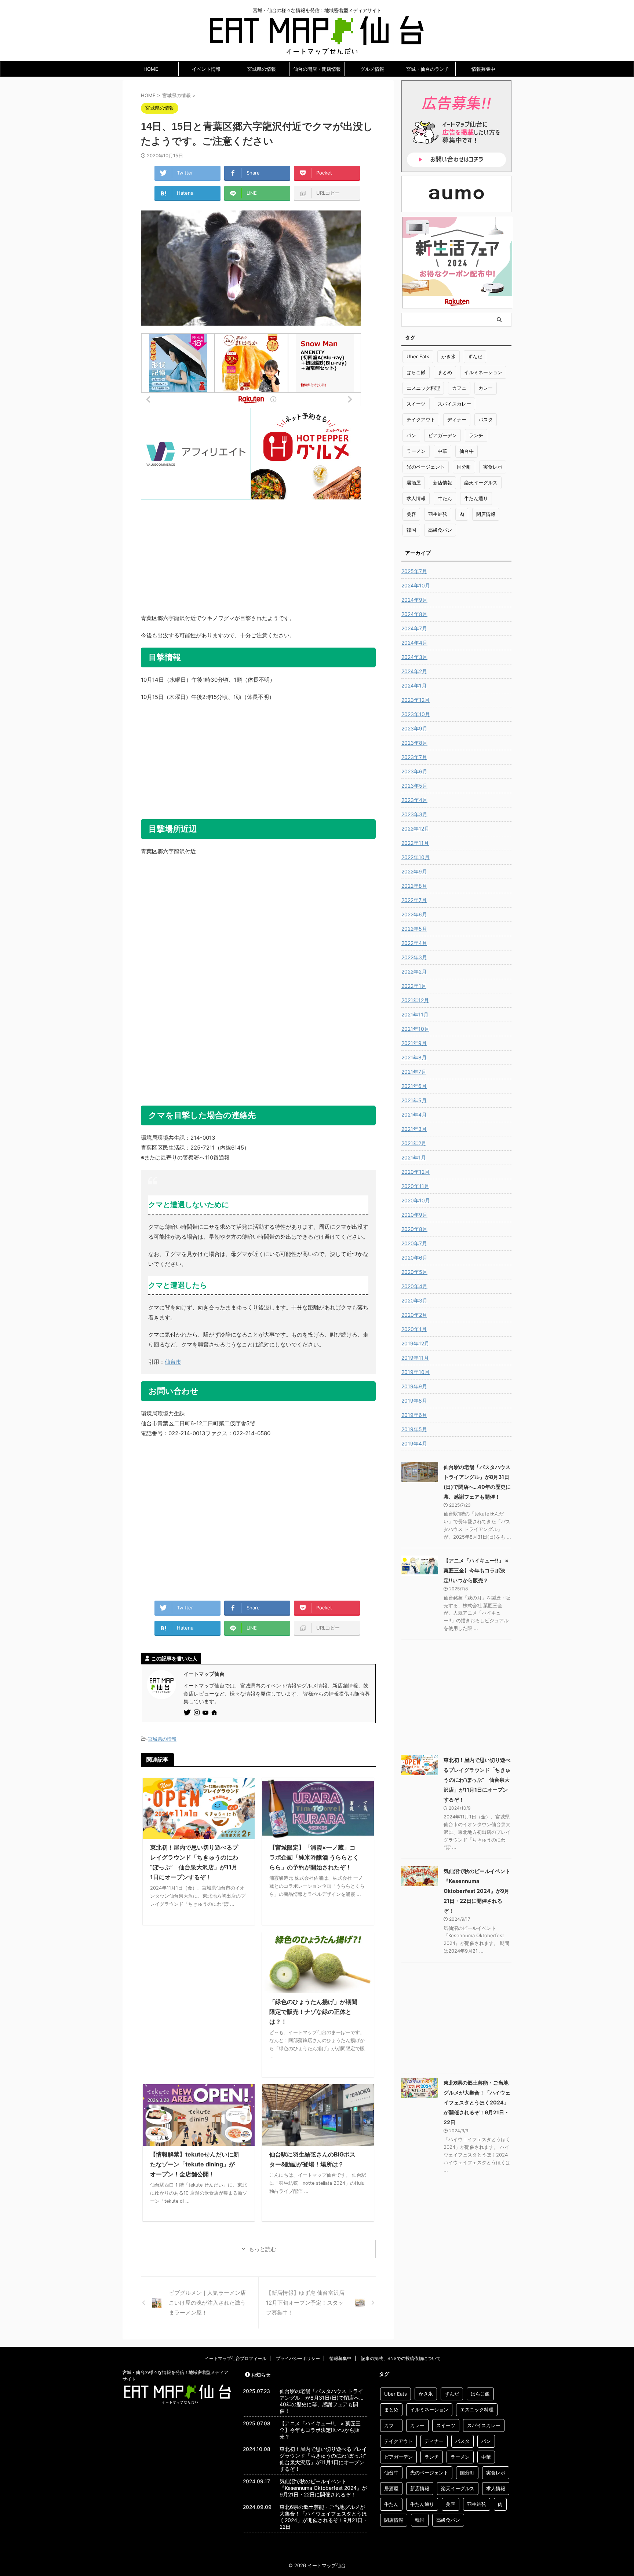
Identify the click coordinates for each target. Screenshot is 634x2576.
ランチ (476, 435)
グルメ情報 (372, 69)
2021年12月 (415, 1000)
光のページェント (426, 467)
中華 (442, 451)
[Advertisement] (258, 551)
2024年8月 (414, 614)
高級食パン (440, 530)
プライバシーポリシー (298, 2358)
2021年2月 (414, 1143)
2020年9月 (414, 1215)
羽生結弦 (438, 514)
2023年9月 (414, 728)
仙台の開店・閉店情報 (317, 69)
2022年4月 (414, 943)
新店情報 (442, 483)
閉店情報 (486, 514)
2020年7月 (414, 1243)
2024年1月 (414, 686)
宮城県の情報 (262, 69)
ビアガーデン (442, 435)
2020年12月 (416, 1172)
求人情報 (416, 498)
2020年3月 (414, 1300)
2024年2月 (414, 671)
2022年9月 (414, 871)
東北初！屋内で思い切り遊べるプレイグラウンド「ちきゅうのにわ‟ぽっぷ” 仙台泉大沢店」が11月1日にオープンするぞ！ (477, 1780)
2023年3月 (414, 814)
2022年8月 (414, 886)
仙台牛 (467, 451)
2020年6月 (414, 1258)
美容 (411, 514)
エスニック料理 (423, 388)
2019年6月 (414, 1415)
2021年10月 (415, 1029)
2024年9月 (414, 600)
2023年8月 (414, 743)
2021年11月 (415, 1014)
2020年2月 (414, 1315)
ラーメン (416, 451)
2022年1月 (414, 986)
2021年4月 (414, 1115)
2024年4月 (414, 643)
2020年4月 (414, 1286)
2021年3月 (414, 1129)
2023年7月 (414, 757)
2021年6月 (414, 1086)
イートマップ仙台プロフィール (236, 2358)
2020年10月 (416, 1200)
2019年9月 (414, 1386)
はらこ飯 (416, 372)
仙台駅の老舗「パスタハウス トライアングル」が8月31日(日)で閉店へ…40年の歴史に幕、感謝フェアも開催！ (322, 2401)
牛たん (445, 498)
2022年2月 (414, 972)
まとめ (445, 372)
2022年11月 (415, 843)
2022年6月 (414, 914)
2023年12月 (416, 700)
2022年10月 (416, 857)
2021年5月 (414, 1100)
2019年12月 (415, 1343)
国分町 (464, 467)
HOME (151, 69)
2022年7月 (414, 900)
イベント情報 (206, 69)
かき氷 (449, 356)
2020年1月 (414, 1329)
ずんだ (475, 356)
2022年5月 (414, 929)
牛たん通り (476, 498)
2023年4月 (414, 800)
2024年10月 (416, 585)
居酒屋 (414, 483)
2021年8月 (414, 1057)
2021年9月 (414, 1043)
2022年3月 (414, 957)
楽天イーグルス (481, 483)
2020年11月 (415, 1186)
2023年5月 (414, 786)
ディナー (457, 419)
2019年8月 (414, 1401)
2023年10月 (416, 714)
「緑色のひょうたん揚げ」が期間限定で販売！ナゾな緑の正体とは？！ (313, 2012)
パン (411, 435)
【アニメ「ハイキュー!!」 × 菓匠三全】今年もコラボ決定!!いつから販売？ (476, 1570)
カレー (486, 388)
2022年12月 (415, 829)
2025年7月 (414, 571)
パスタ (486, 419)
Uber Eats (418, 356)
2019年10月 (416, 1372)
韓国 (411, 530)
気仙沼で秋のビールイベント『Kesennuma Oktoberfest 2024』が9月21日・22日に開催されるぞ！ (477, 1891)
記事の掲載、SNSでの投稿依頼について (401, 2358)
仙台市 (173, 1362)
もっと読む (263, 2249)
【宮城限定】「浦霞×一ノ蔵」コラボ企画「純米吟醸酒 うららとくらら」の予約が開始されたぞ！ (314, 1857)
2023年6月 (414, 771)
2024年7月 (414, 628)
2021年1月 (414, 1157)
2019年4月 (414, 1443)
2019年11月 (415, 1358)
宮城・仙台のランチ (428, 69)
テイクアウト (421, 419)
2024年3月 (414, 657)
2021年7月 (414, 1072)
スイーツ (416, 404)
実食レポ (493, 467)
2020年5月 (414, 1272)
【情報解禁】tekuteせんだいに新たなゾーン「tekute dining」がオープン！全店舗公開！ (195, 2164)
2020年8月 (414, 1229)
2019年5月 (414, 1429)
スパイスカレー (454, 404)
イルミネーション (483, 372)
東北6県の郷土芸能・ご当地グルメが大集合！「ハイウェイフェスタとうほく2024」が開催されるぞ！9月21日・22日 (477, 2102)
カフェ (459, 388)
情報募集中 (483, 69)
